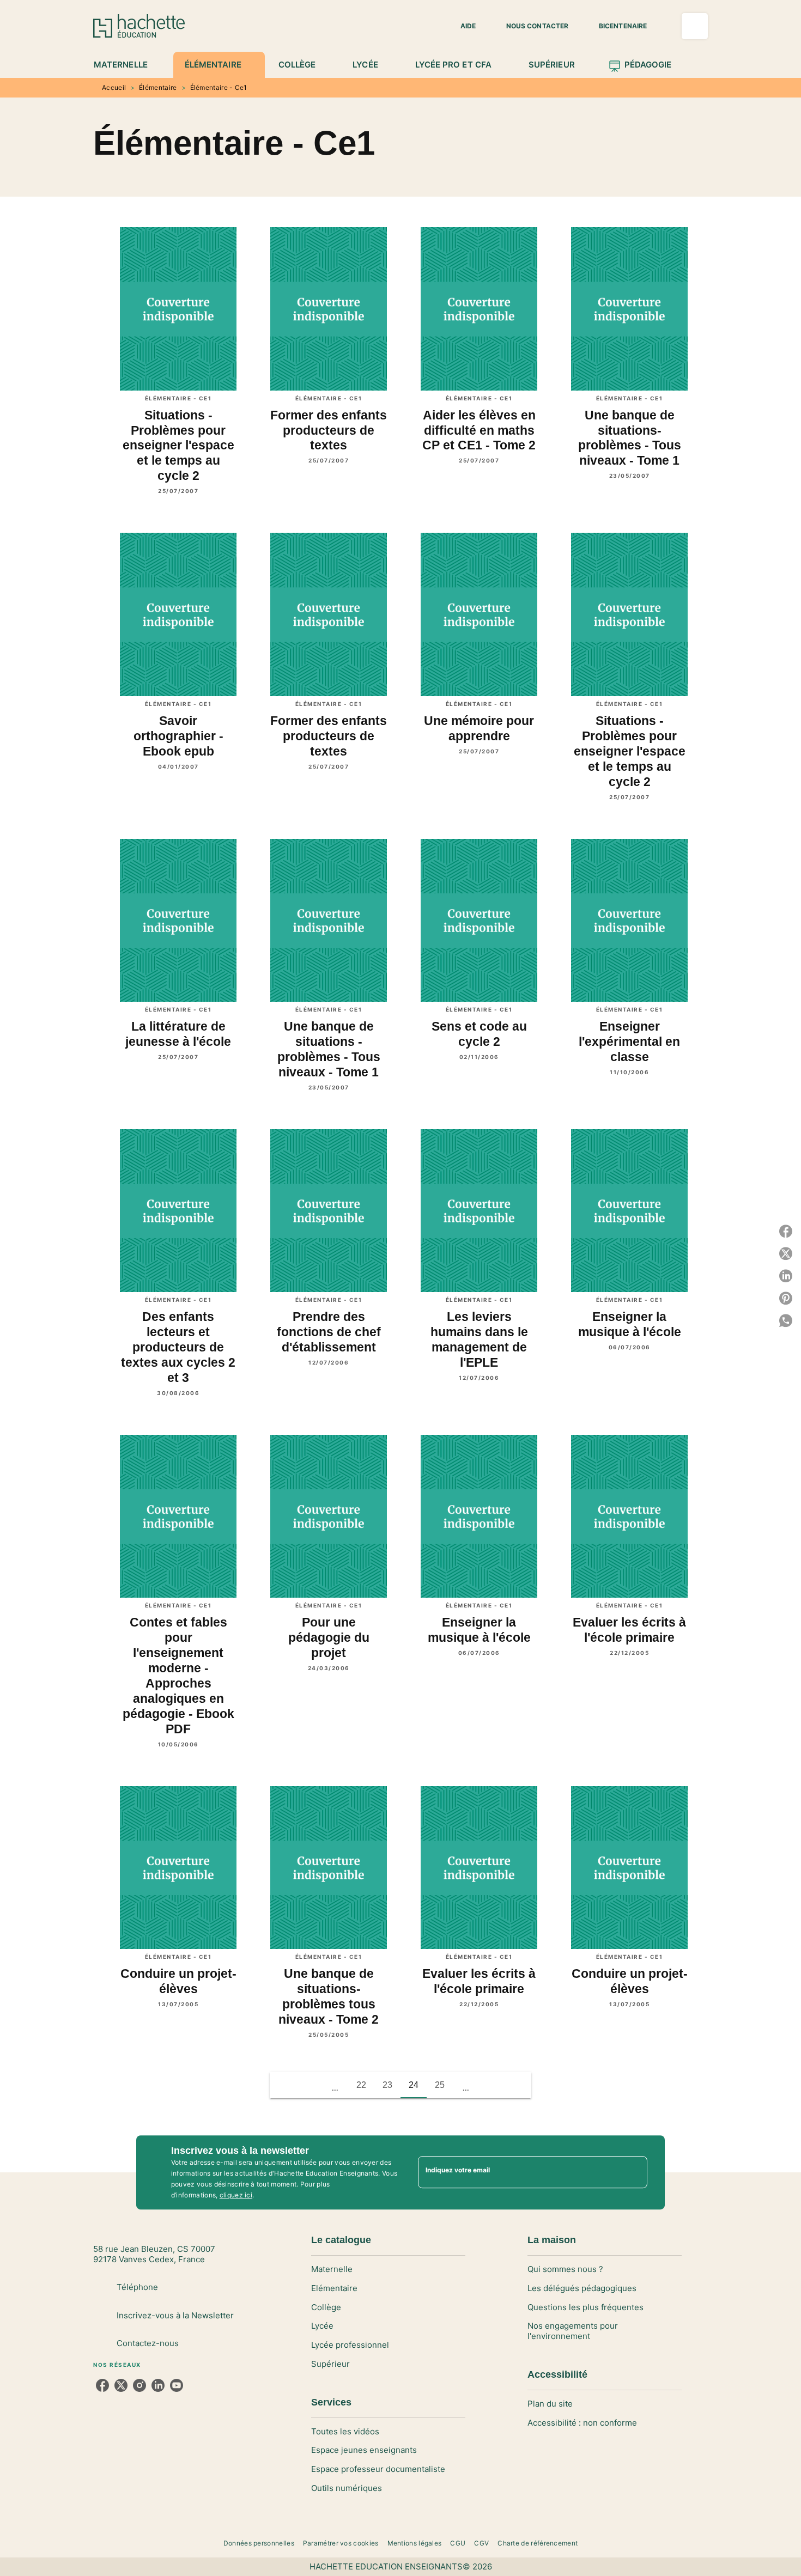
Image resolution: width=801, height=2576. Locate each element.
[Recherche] (695, 26)
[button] (462, 26)
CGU (458, 2543)
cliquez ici (236, 2195)
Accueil (114, 87)
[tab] (127, 65)
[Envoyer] (634, 2172)
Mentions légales (415, 2543)
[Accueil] (139, 26)
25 (440, 2085)
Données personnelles (259, 2543)
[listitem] (102, 2385)
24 (414, 2085)
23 (387, 2085)
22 (361, 2085)
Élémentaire (158, 87)
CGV (481, 2543)
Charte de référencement (538, 2543)
